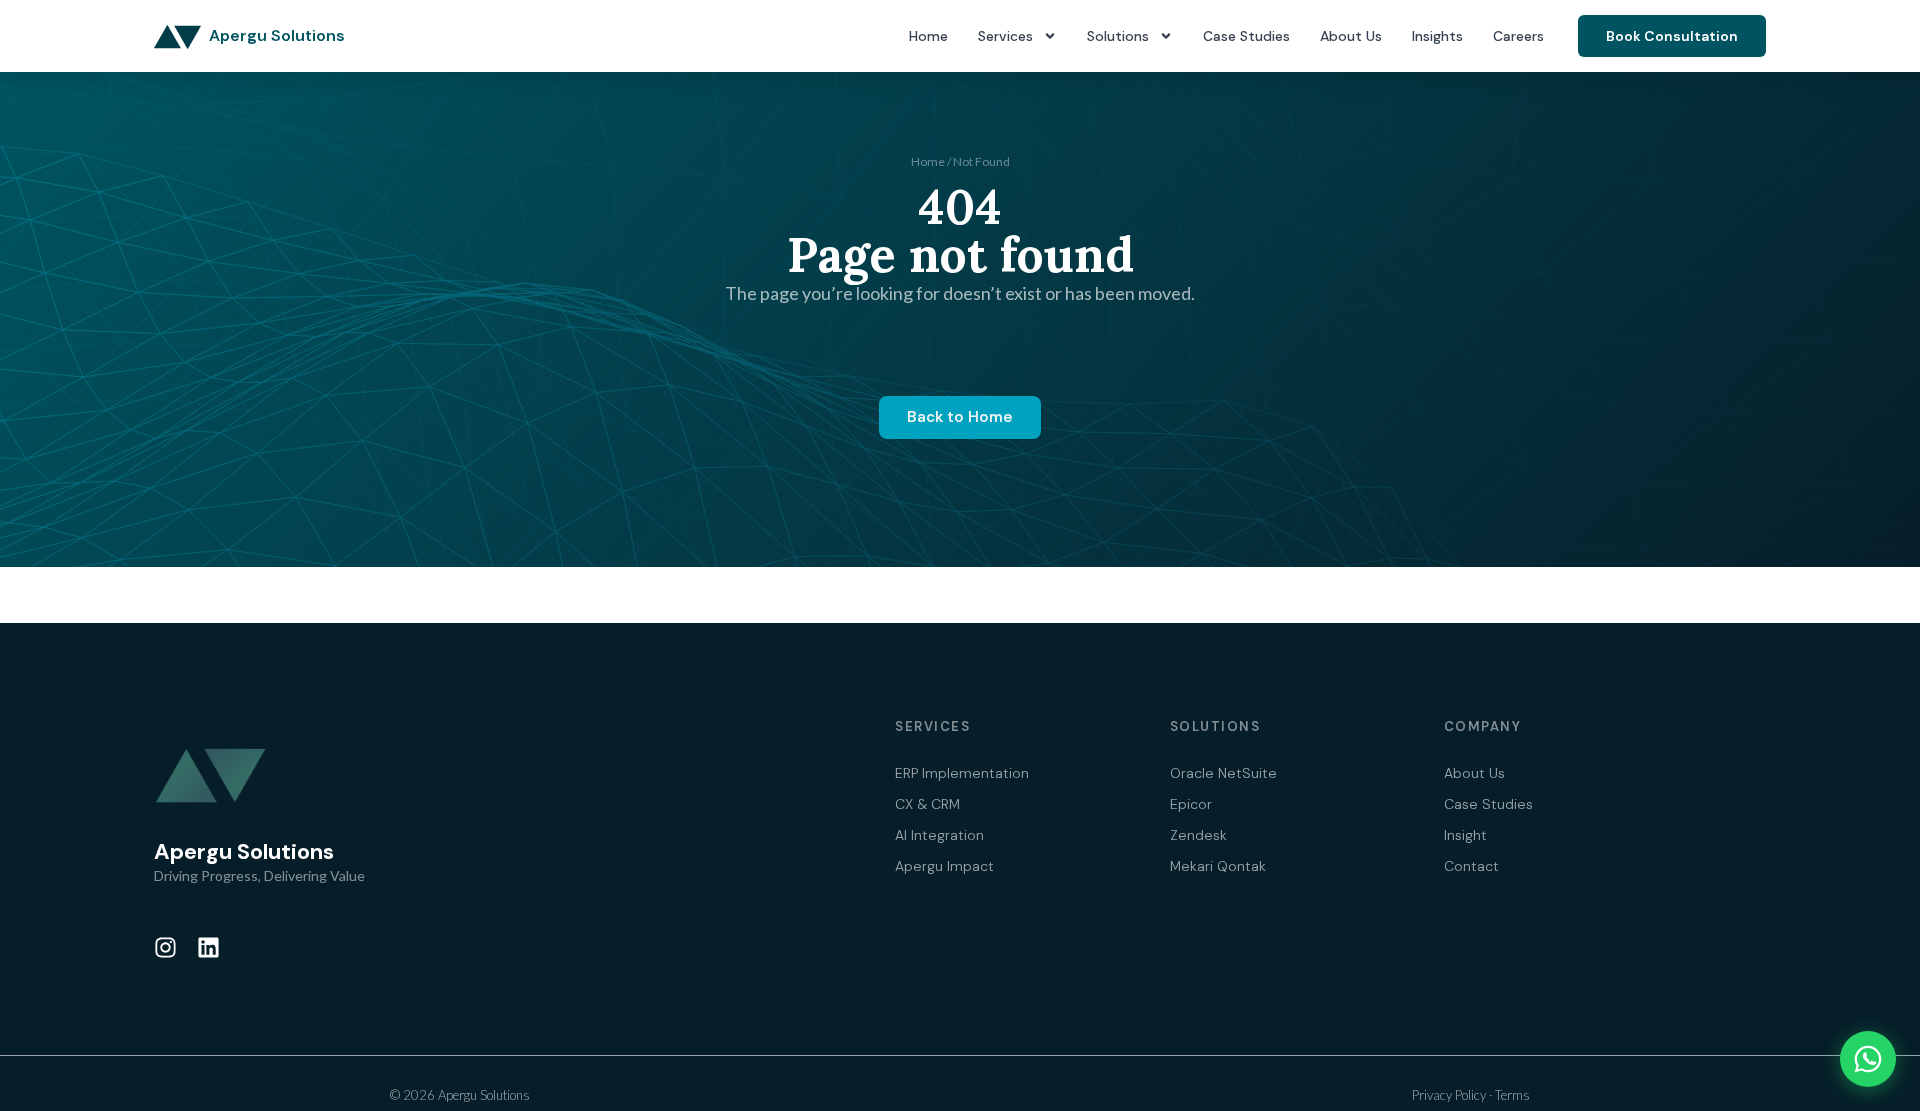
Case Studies (1246, 36)
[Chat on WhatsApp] (1868, 1059)
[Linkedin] (208, 947)
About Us (1351, 36)
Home (928, 36)
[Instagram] (165, 947)
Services (1005, 36)
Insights (1437, 36)
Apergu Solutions (277, 35)
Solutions (1118, 36)
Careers (1518, 36)
